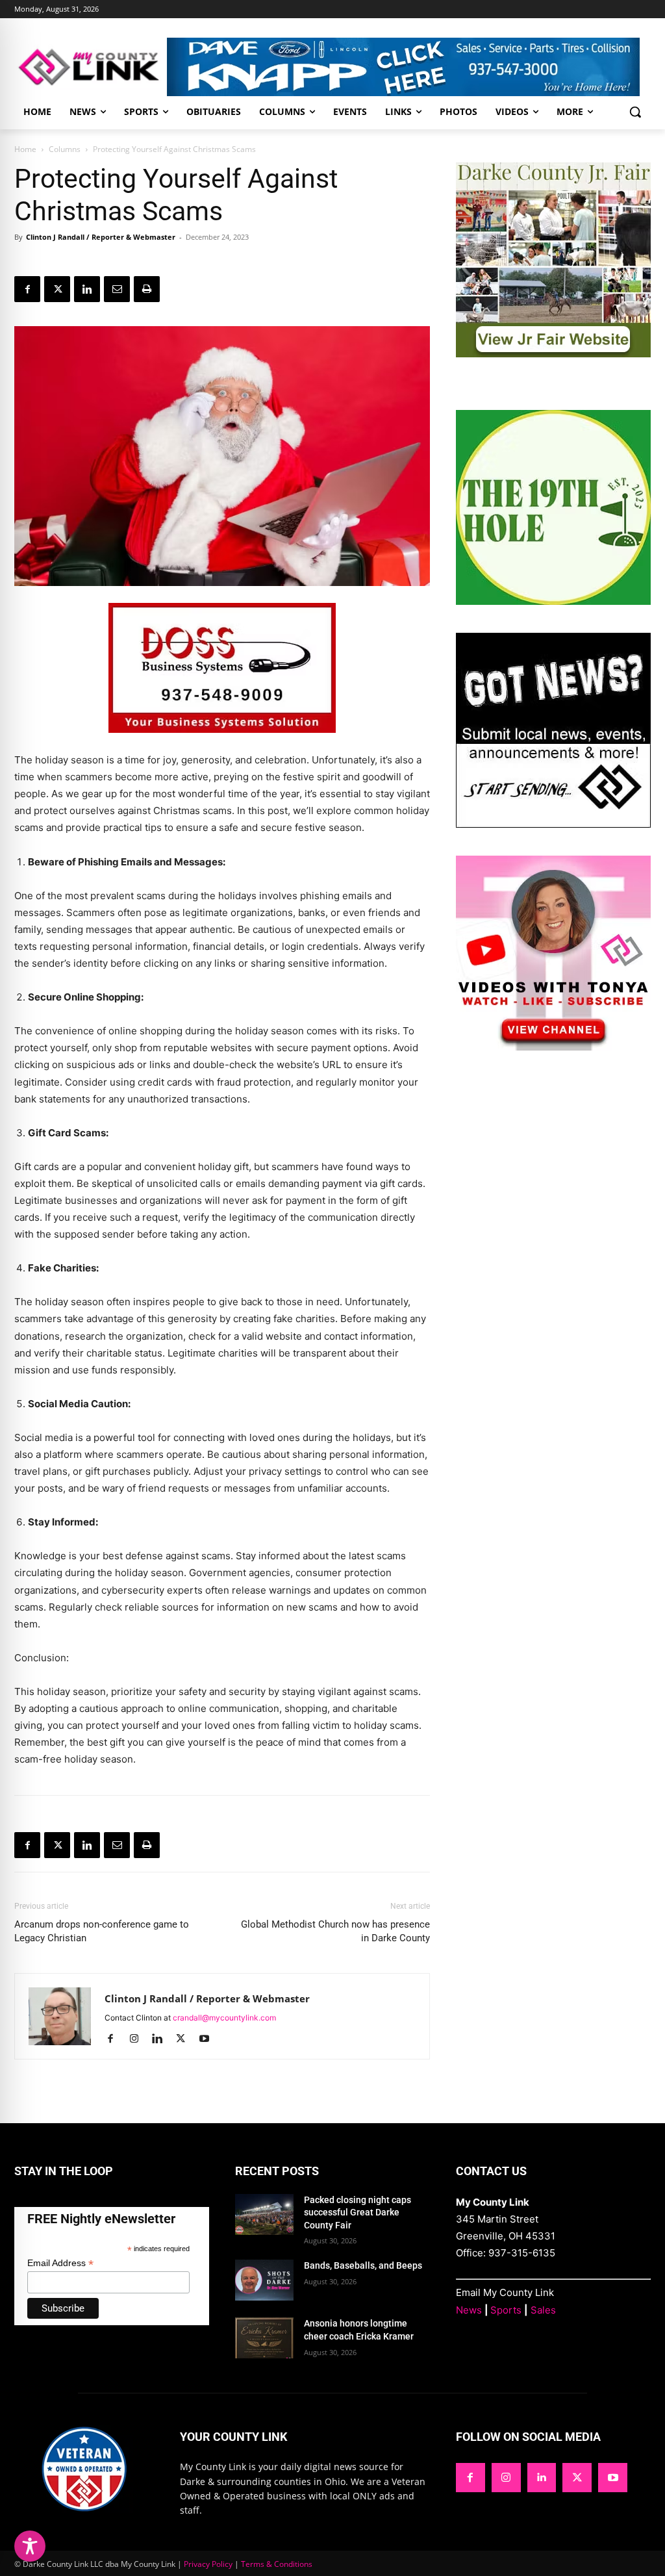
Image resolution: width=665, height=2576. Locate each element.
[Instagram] (139, 2039)
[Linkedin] (87, 289)
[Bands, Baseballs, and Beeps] (264, 2280)
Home (25, 149)
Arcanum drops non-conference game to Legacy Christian (102, 1931)
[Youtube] (209, 2039)
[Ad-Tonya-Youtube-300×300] (553, 1047)
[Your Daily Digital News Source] (91, 67)
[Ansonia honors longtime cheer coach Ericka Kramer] (264, 2338)
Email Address (60, 2263)
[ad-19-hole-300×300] (553, 601)
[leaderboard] (409, 67)
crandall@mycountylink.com (224, 2018)
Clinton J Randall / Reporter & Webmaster (101, 237)
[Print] (147, 289)
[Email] (117, 289)
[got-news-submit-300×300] (553, 824)
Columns (65, 149)
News (469, 2310)
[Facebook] (27, 289)
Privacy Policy (208, 2564)
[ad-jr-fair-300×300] (553, 354)
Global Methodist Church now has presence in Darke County (335, 1931)
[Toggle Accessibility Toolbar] (30, 2546)
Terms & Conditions (277, 2564)
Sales (543, 2310)
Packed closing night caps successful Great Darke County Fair (358, 2213)
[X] (57, 289)
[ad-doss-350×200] (222, 743)
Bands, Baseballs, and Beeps (363, 2265)
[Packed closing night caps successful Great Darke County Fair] (264, 2214)
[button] (635, 112)
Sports (506, 2310)
